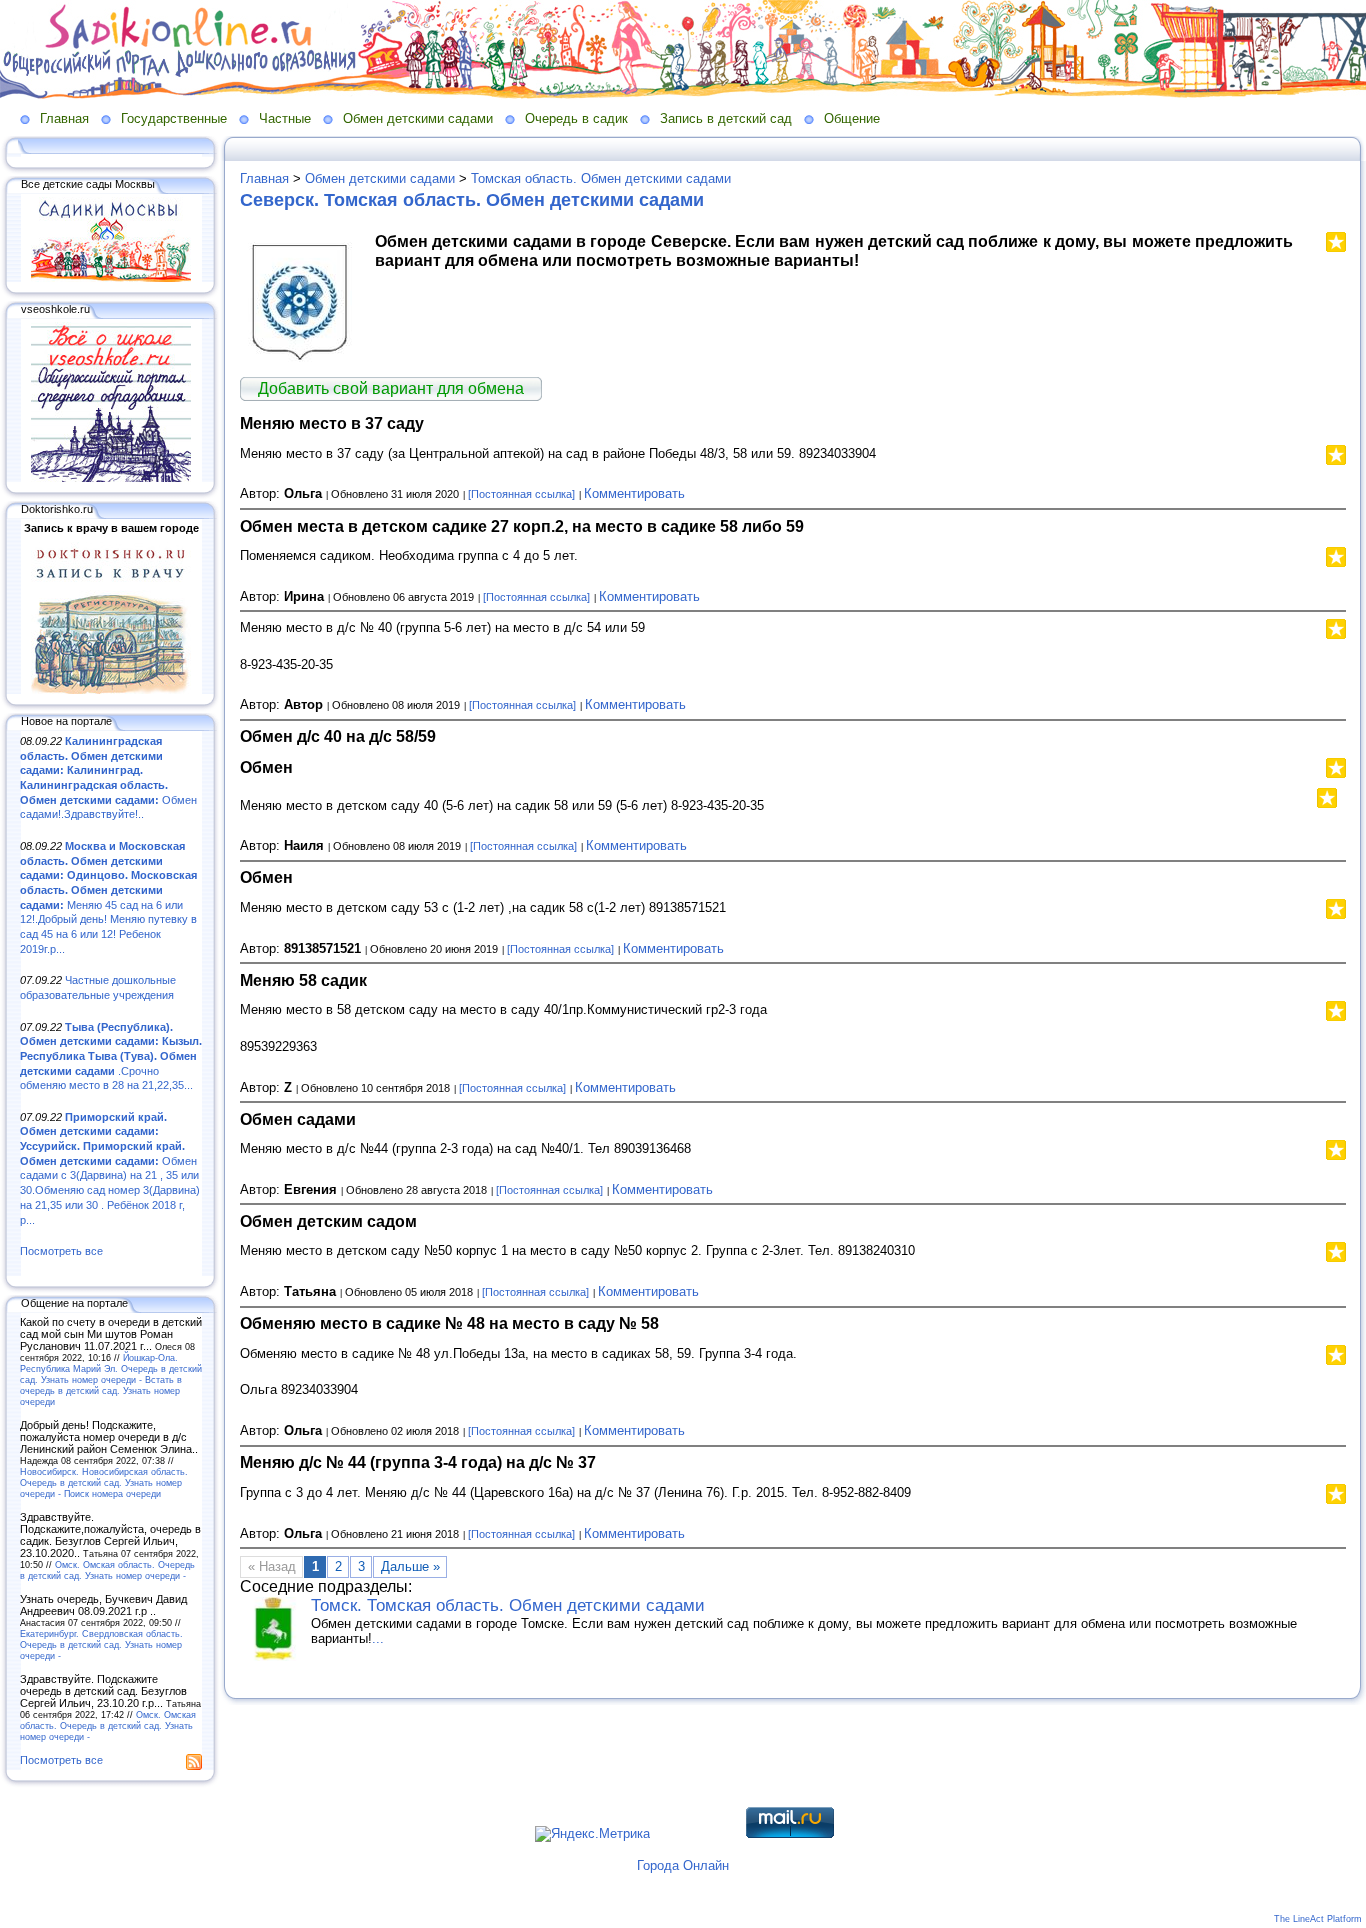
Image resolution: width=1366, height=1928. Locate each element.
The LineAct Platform (1318, 1919)
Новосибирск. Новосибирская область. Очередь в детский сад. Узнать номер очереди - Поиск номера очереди (104, 1482)
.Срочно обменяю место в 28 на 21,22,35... (111, 1056)
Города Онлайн (683, 1865)
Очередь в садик (576, 118)
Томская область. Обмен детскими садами (601, 178)
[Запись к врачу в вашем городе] (111, 690)
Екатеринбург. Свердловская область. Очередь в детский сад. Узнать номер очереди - (101, 1644)
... (378, 1638)
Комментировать (634, 493)
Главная (64, 118)
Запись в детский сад (726, 118)
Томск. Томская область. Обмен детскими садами (508, 1605)
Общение (852, 118)
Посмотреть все (61, 1251)
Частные (285, 118)
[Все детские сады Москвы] (111, 278)
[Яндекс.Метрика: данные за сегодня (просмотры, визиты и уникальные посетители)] (592, 1834)
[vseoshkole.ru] (111, 478)
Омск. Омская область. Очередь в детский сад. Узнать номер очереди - (107, 1570)
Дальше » (410, 1566)
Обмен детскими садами (418, 118)
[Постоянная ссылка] (521, 494)
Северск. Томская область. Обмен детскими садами (472, 200)
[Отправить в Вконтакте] (1344, 795)
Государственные (174, 118)
